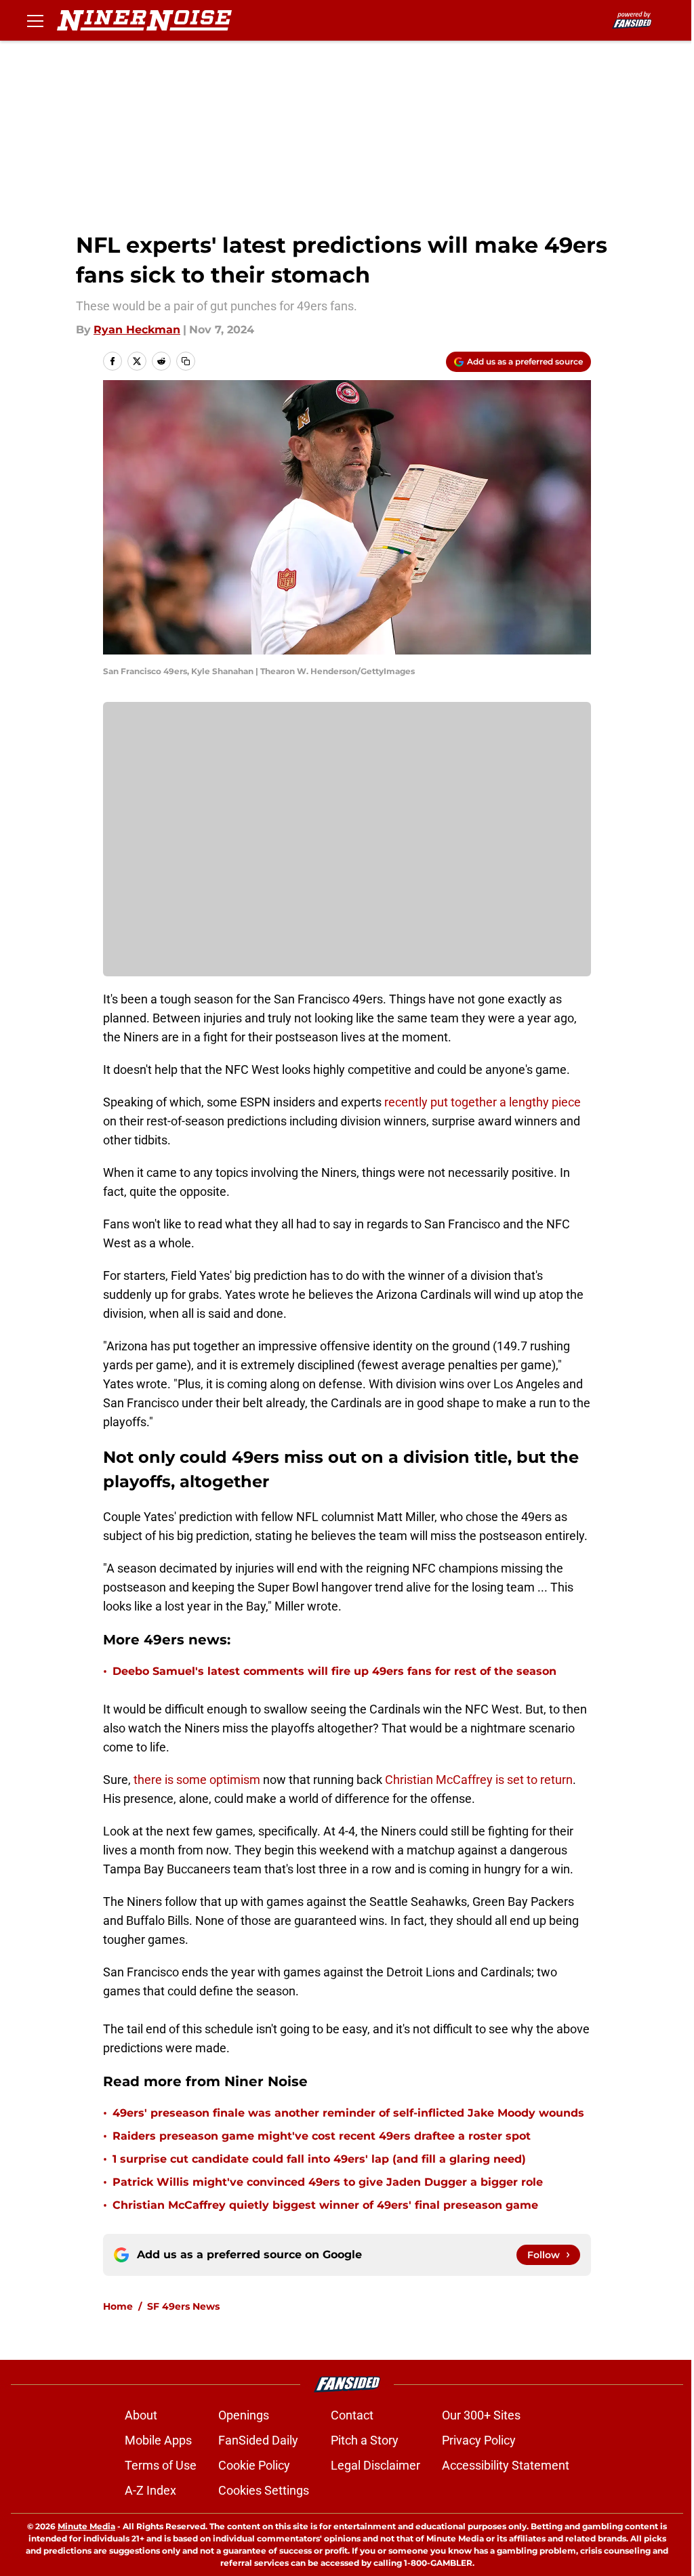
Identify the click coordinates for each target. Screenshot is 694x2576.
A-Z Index (150, 2490)
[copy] (186, 361)
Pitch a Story (365, 2440)
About (141, 2415)
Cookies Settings (264, 2490)
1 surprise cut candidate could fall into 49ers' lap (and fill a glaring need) (319, 2159)
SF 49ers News (183, 2306)
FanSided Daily (258, 2440)
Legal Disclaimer (375, 2465)
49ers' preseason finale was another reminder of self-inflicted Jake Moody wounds (348, 2113)
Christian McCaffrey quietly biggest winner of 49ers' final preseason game (325, 2205)
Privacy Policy (479, 2440)
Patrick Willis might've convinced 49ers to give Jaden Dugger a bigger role (328, 2182)
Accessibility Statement (506, 2465)
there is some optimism (197, 1780)
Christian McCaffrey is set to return (479, 1780)
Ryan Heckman (137, 330)
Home (118, 2306)
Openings (244, 2415)
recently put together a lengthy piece (483, 1102)
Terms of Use (161, 2465)
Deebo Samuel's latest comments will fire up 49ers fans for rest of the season (334, 1671)
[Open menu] (35, 20)
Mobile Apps (158, 2440)
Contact (352, 2415)
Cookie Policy (254, 2465)
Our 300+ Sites (481, 2415)
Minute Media (86, 2526)
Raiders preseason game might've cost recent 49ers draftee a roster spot (322, 2136)
